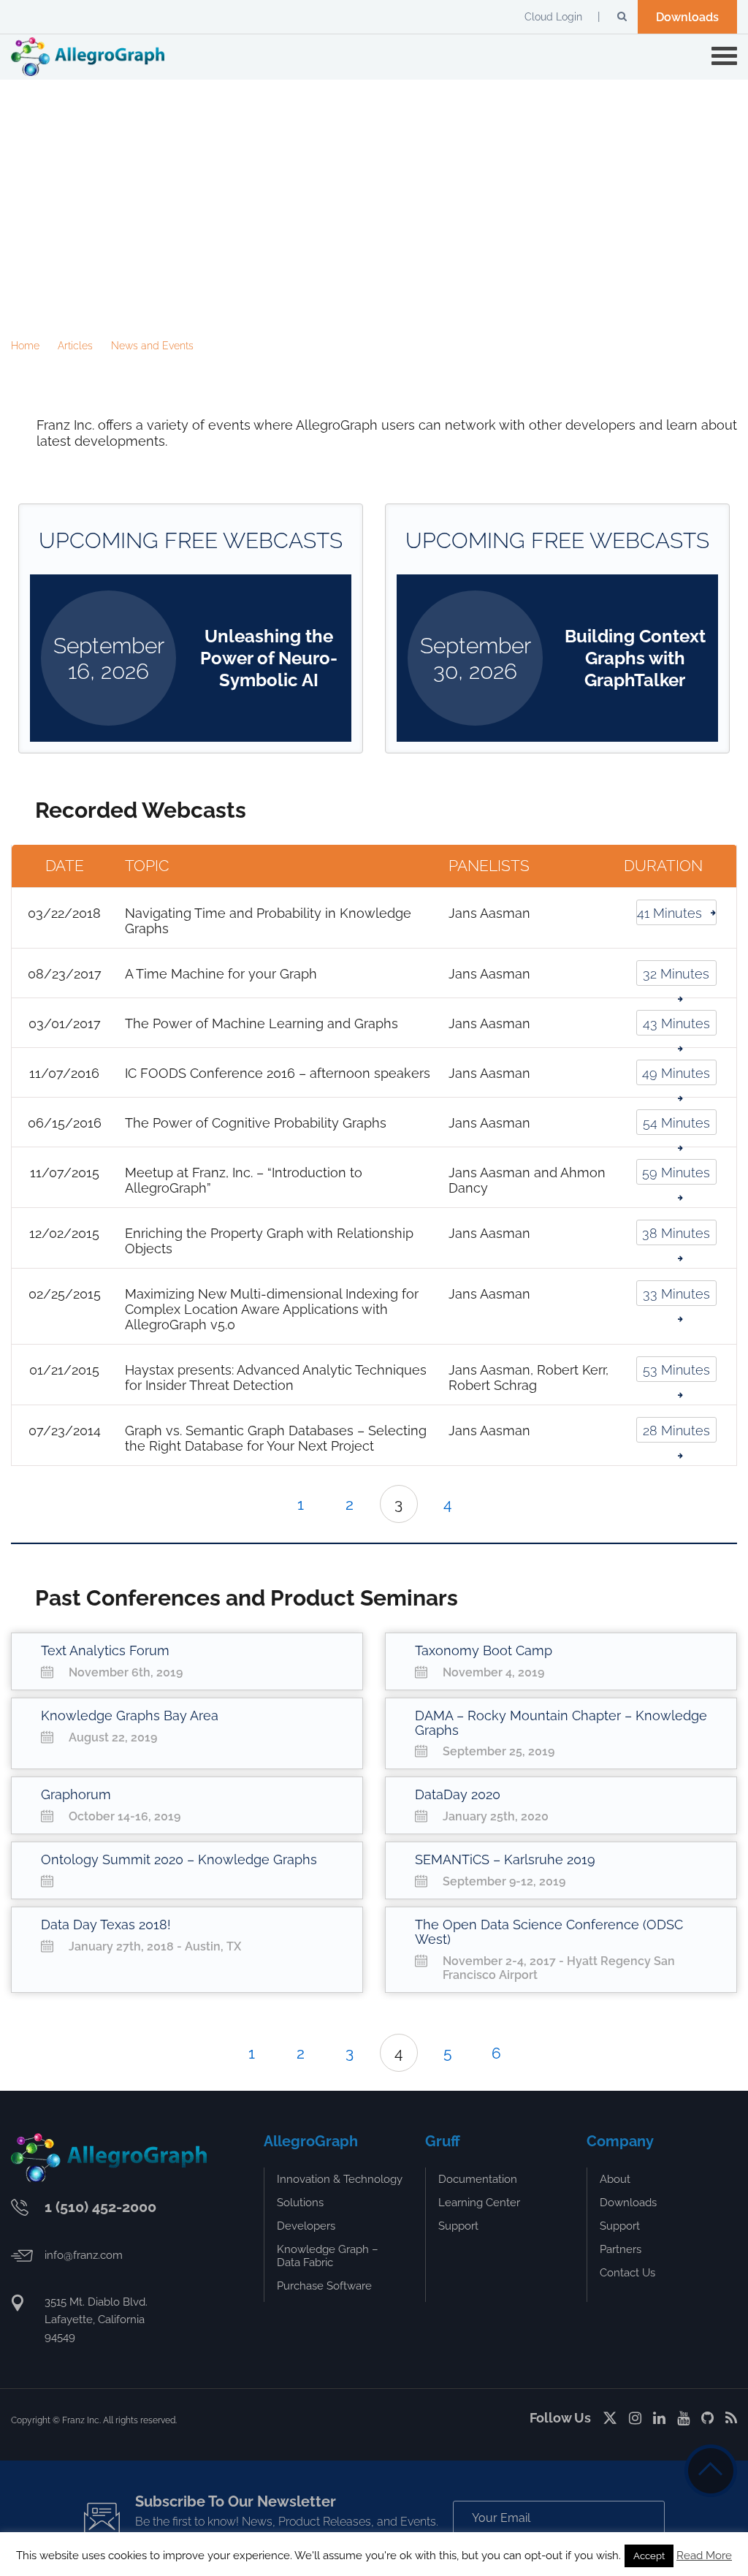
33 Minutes (676, 1294)
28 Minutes (676, 1431)
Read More (704, 2556)
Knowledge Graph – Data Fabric (328, 2256)
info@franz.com (84, 2255)
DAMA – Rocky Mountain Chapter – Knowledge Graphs (561, 1723)
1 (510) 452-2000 (100, 2207)
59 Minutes (676, 1173)
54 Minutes (676, 1123)
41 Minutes (669, 913)
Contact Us (627, 2273)
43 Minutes (676, 1023)
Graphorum (76, 1794)
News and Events (152, 346)
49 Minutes (676, 1073)
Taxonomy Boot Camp (484, 1650)
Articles (75, 346)
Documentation (478, 2179)
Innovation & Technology (340, 2179)
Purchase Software (324, 2286)
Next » (482, 1504)
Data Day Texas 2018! (106, 1925)
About (615, 2179)
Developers (306, 2226)
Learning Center (479, 2203)
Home (25, 346)
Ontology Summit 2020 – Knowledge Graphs (179, 1859)
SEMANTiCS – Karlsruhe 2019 (505, 1859)
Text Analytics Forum (105, 1650)
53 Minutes (676, 1370)
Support (458, 2226)
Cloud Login (553, 17)
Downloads (687, 17)
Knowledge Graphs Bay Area (130, 1716)
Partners (621, 2249)
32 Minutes (676, 974)
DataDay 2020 (458, 1794)
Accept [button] (649, 2556)
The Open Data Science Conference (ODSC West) (549, 1932)
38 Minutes (676, 1233)
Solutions (300, 2203)
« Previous (267, 1504)
